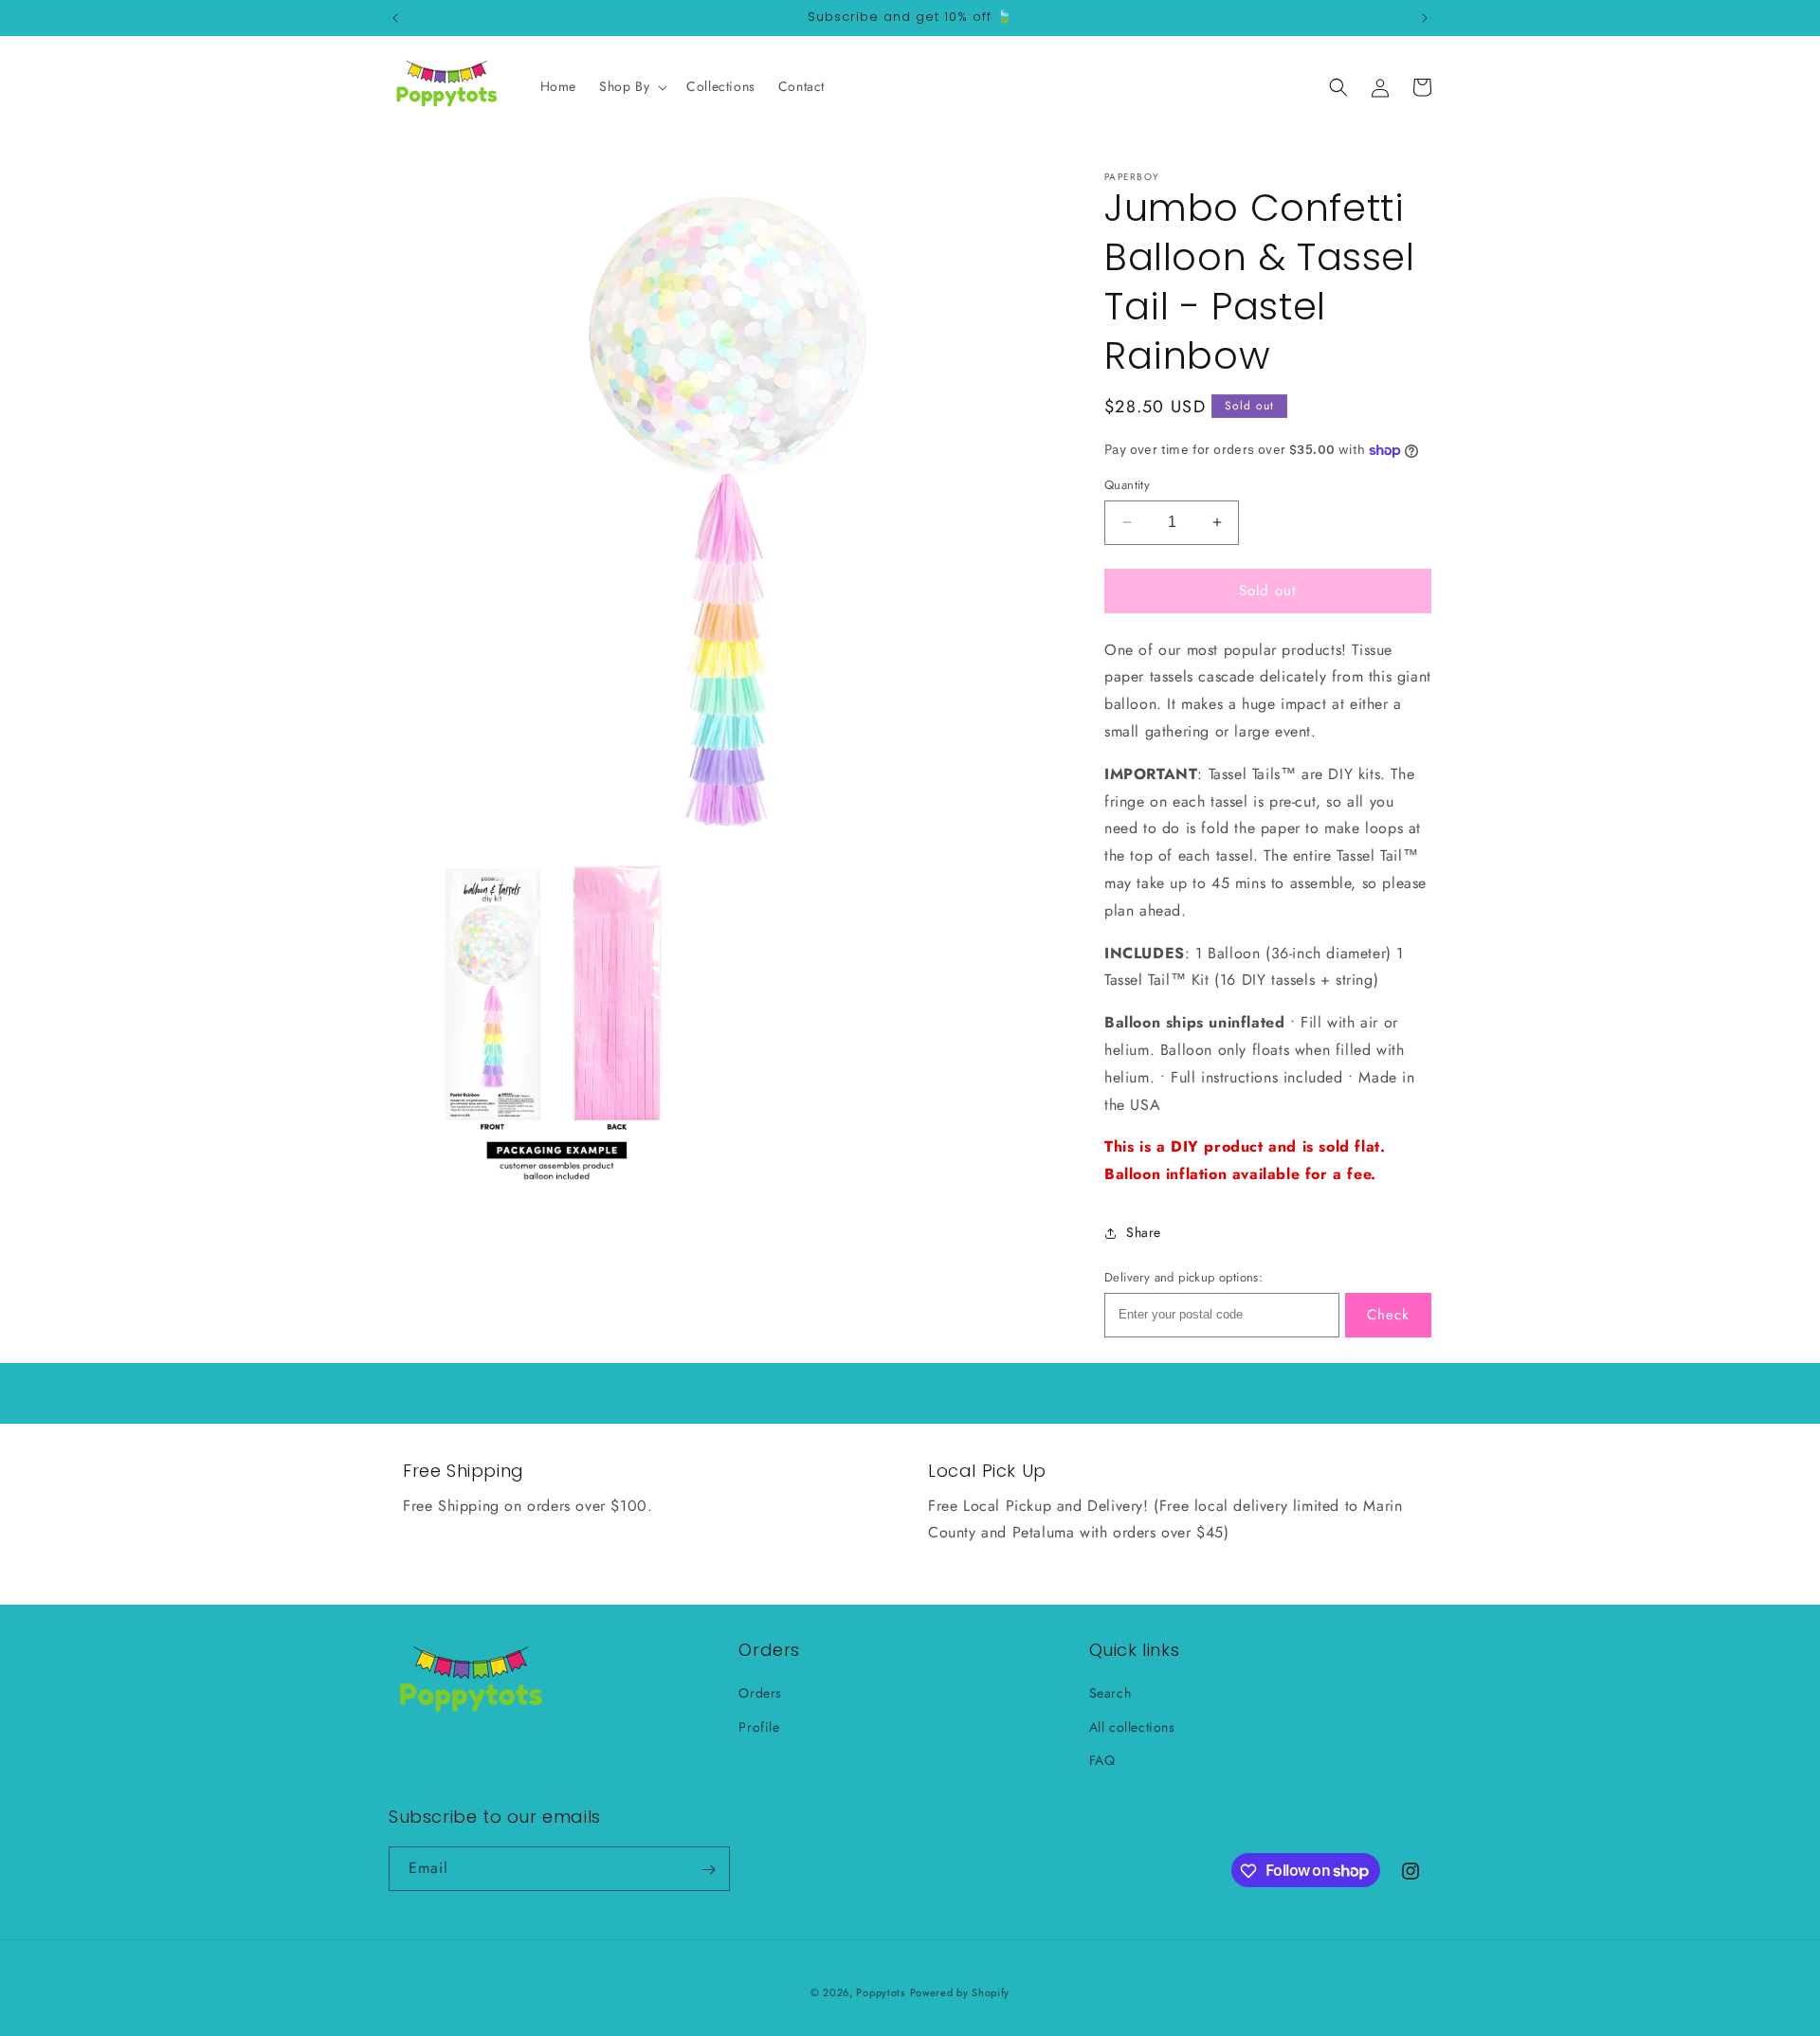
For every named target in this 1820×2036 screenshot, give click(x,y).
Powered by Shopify (960, 1992)
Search (1110, 1694)
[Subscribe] (708, 1870)
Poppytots (880, 1992)
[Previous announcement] (395, 18)
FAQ (1102, 1760)
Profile (759, 1727)
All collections (1132, 1727)
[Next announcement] (1425, 18)
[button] (631, 86)
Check (1388, 1315)
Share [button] (1144, 1232)
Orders (760, 1694)
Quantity (1127, 485)
